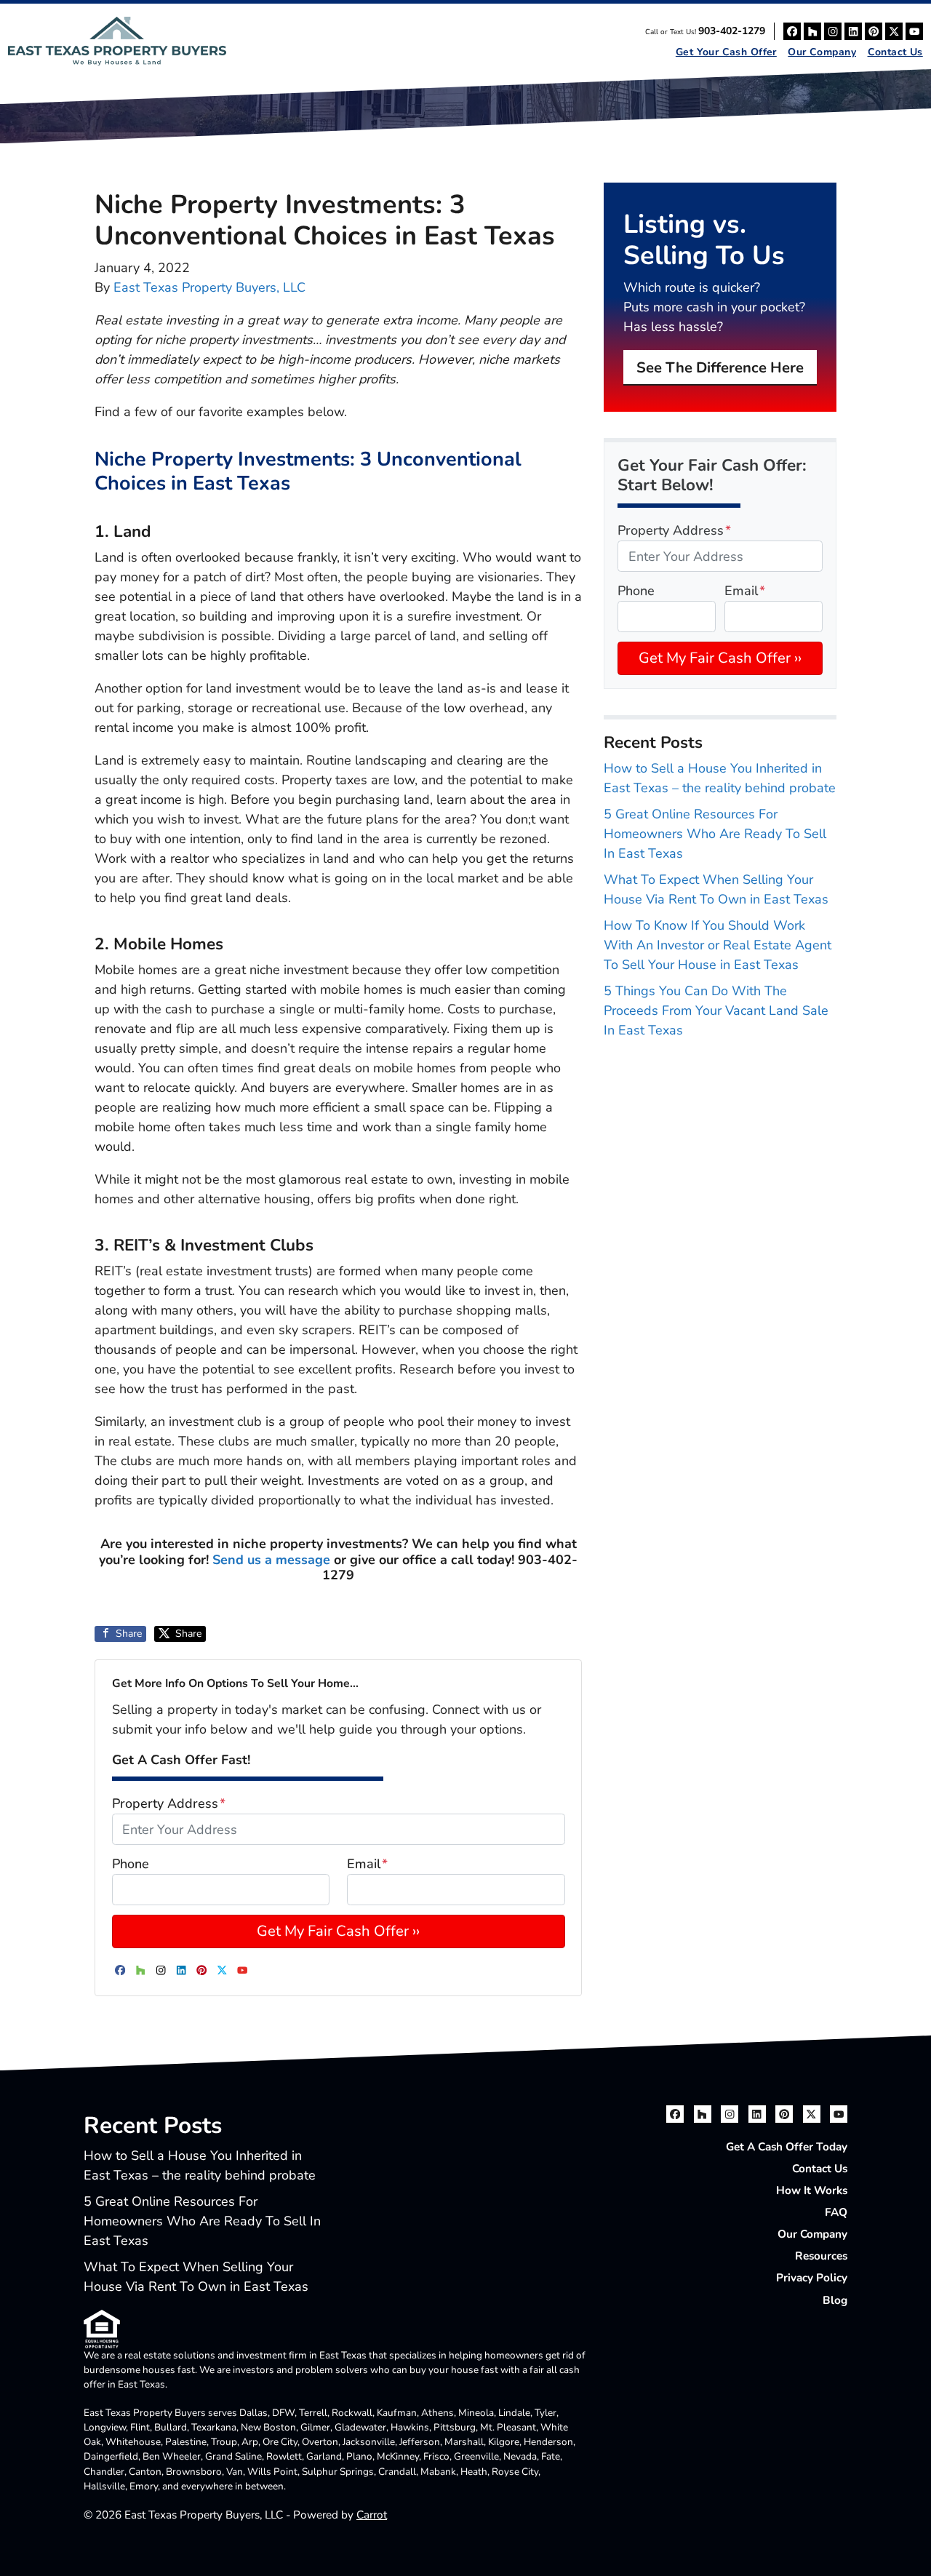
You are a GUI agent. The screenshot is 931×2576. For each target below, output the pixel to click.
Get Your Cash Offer (726, 52)
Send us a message (271, 1560)
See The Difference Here (720, 368)
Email (367, 1864)
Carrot (372, 2515)
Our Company (822, 52)
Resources (821, 2256)
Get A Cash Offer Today (787, 2147)
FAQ (836, 2212)
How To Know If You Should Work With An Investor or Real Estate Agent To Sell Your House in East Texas (718, 945)
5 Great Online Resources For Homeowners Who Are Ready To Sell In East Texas (715, 834)
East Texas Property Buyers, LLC (209, 287)
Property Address (169, 1803)
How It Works (812, 2190)
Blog (835, 2300)
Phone (131, 1864)
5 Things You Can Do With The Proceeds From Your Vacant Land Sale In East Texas (716, 1010)
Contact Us (895, 52)
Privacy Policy (812, 2278)
